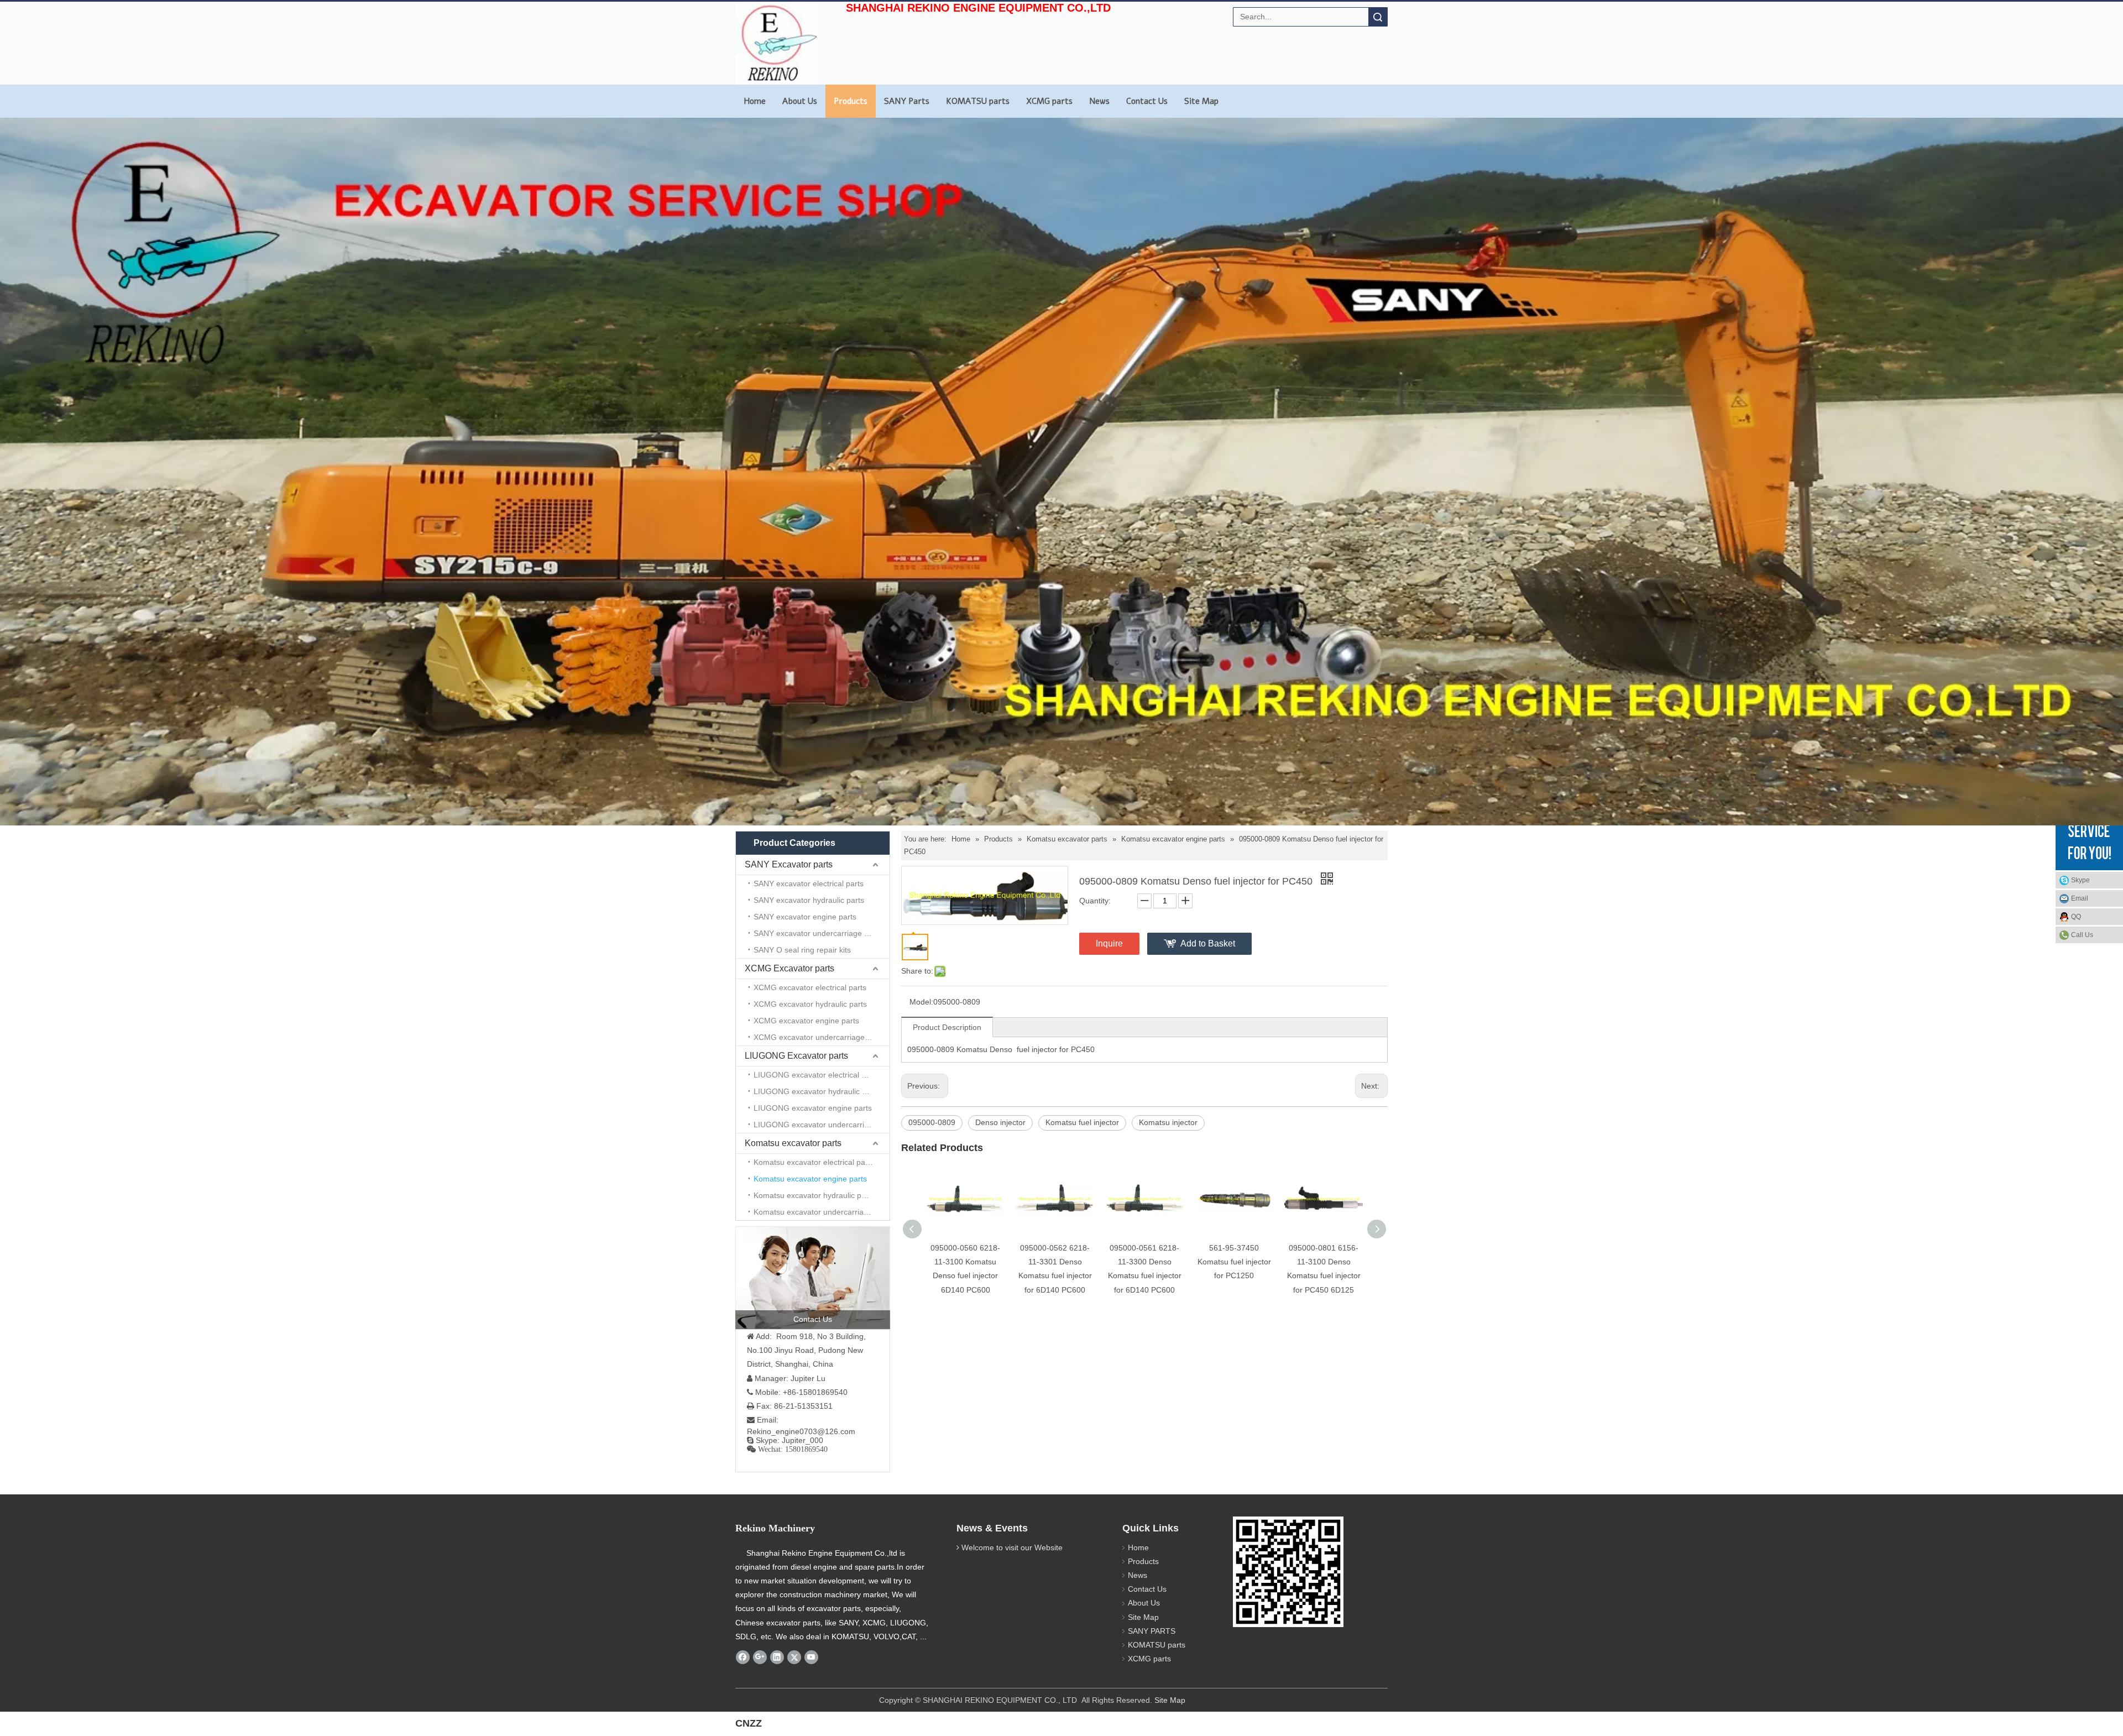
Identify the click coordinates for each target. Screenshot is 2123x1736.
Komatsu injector (1168, 1122)
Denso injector (1000, 1122)
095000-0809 (932, 1122)
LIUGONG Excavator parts (796, 1056)
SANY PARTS (1152, 1631)
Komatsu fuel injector (1082, 1122)
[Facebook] (743, 1657)
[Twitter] (794, 1657)
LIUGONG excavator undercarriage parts (822, 1125)
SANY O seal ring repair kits (802, 950)
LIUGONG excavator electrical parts (816, 1075)
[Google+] (760, 1657)
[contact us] (813, 1278)
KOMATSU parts (978, 101)
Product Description (947, 1027)
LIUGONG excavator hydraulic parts (817, 1091)
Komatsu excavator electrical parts (814, 1162)
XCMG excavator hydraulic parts (810, 1004)
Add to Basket (1208, 943)
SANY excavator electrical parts (809, 883)
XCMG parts (1049, 101)
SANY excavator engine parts (805, 917)
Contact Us (1147, 101)
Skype (2080, 880)
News (1099, 101)
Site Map (1201, 101)
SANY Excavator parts (789, 864)
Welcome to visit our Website (1012, 1547)
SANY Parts (907, 101)
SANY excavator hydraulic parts (809, 900)
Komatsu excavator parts (793, 1143)
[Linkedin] (777, 1657)
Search (1378, 17)
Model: (921, 1002)
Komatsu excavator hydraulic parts (814, 1195)
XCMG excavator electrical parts (810, 987)
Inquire (1109, 943)
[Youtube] (811, 1657)
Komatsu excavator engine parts (810, 1179)
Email (2080, 898)
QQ (2076, 917)
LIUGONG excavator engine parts (813, 1108)
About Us (800, 101)
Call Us (2082, 935)
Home (755, 101)
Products (851, 101)
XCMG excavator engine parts (806, 1021)
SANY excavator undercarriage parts (818, 933)
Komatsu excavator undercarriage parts (822, 1212)
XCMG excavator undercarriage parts (819, 1037)
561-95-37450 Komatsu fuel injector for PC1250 (1234, 1262)
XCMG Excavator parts (789, 968)
